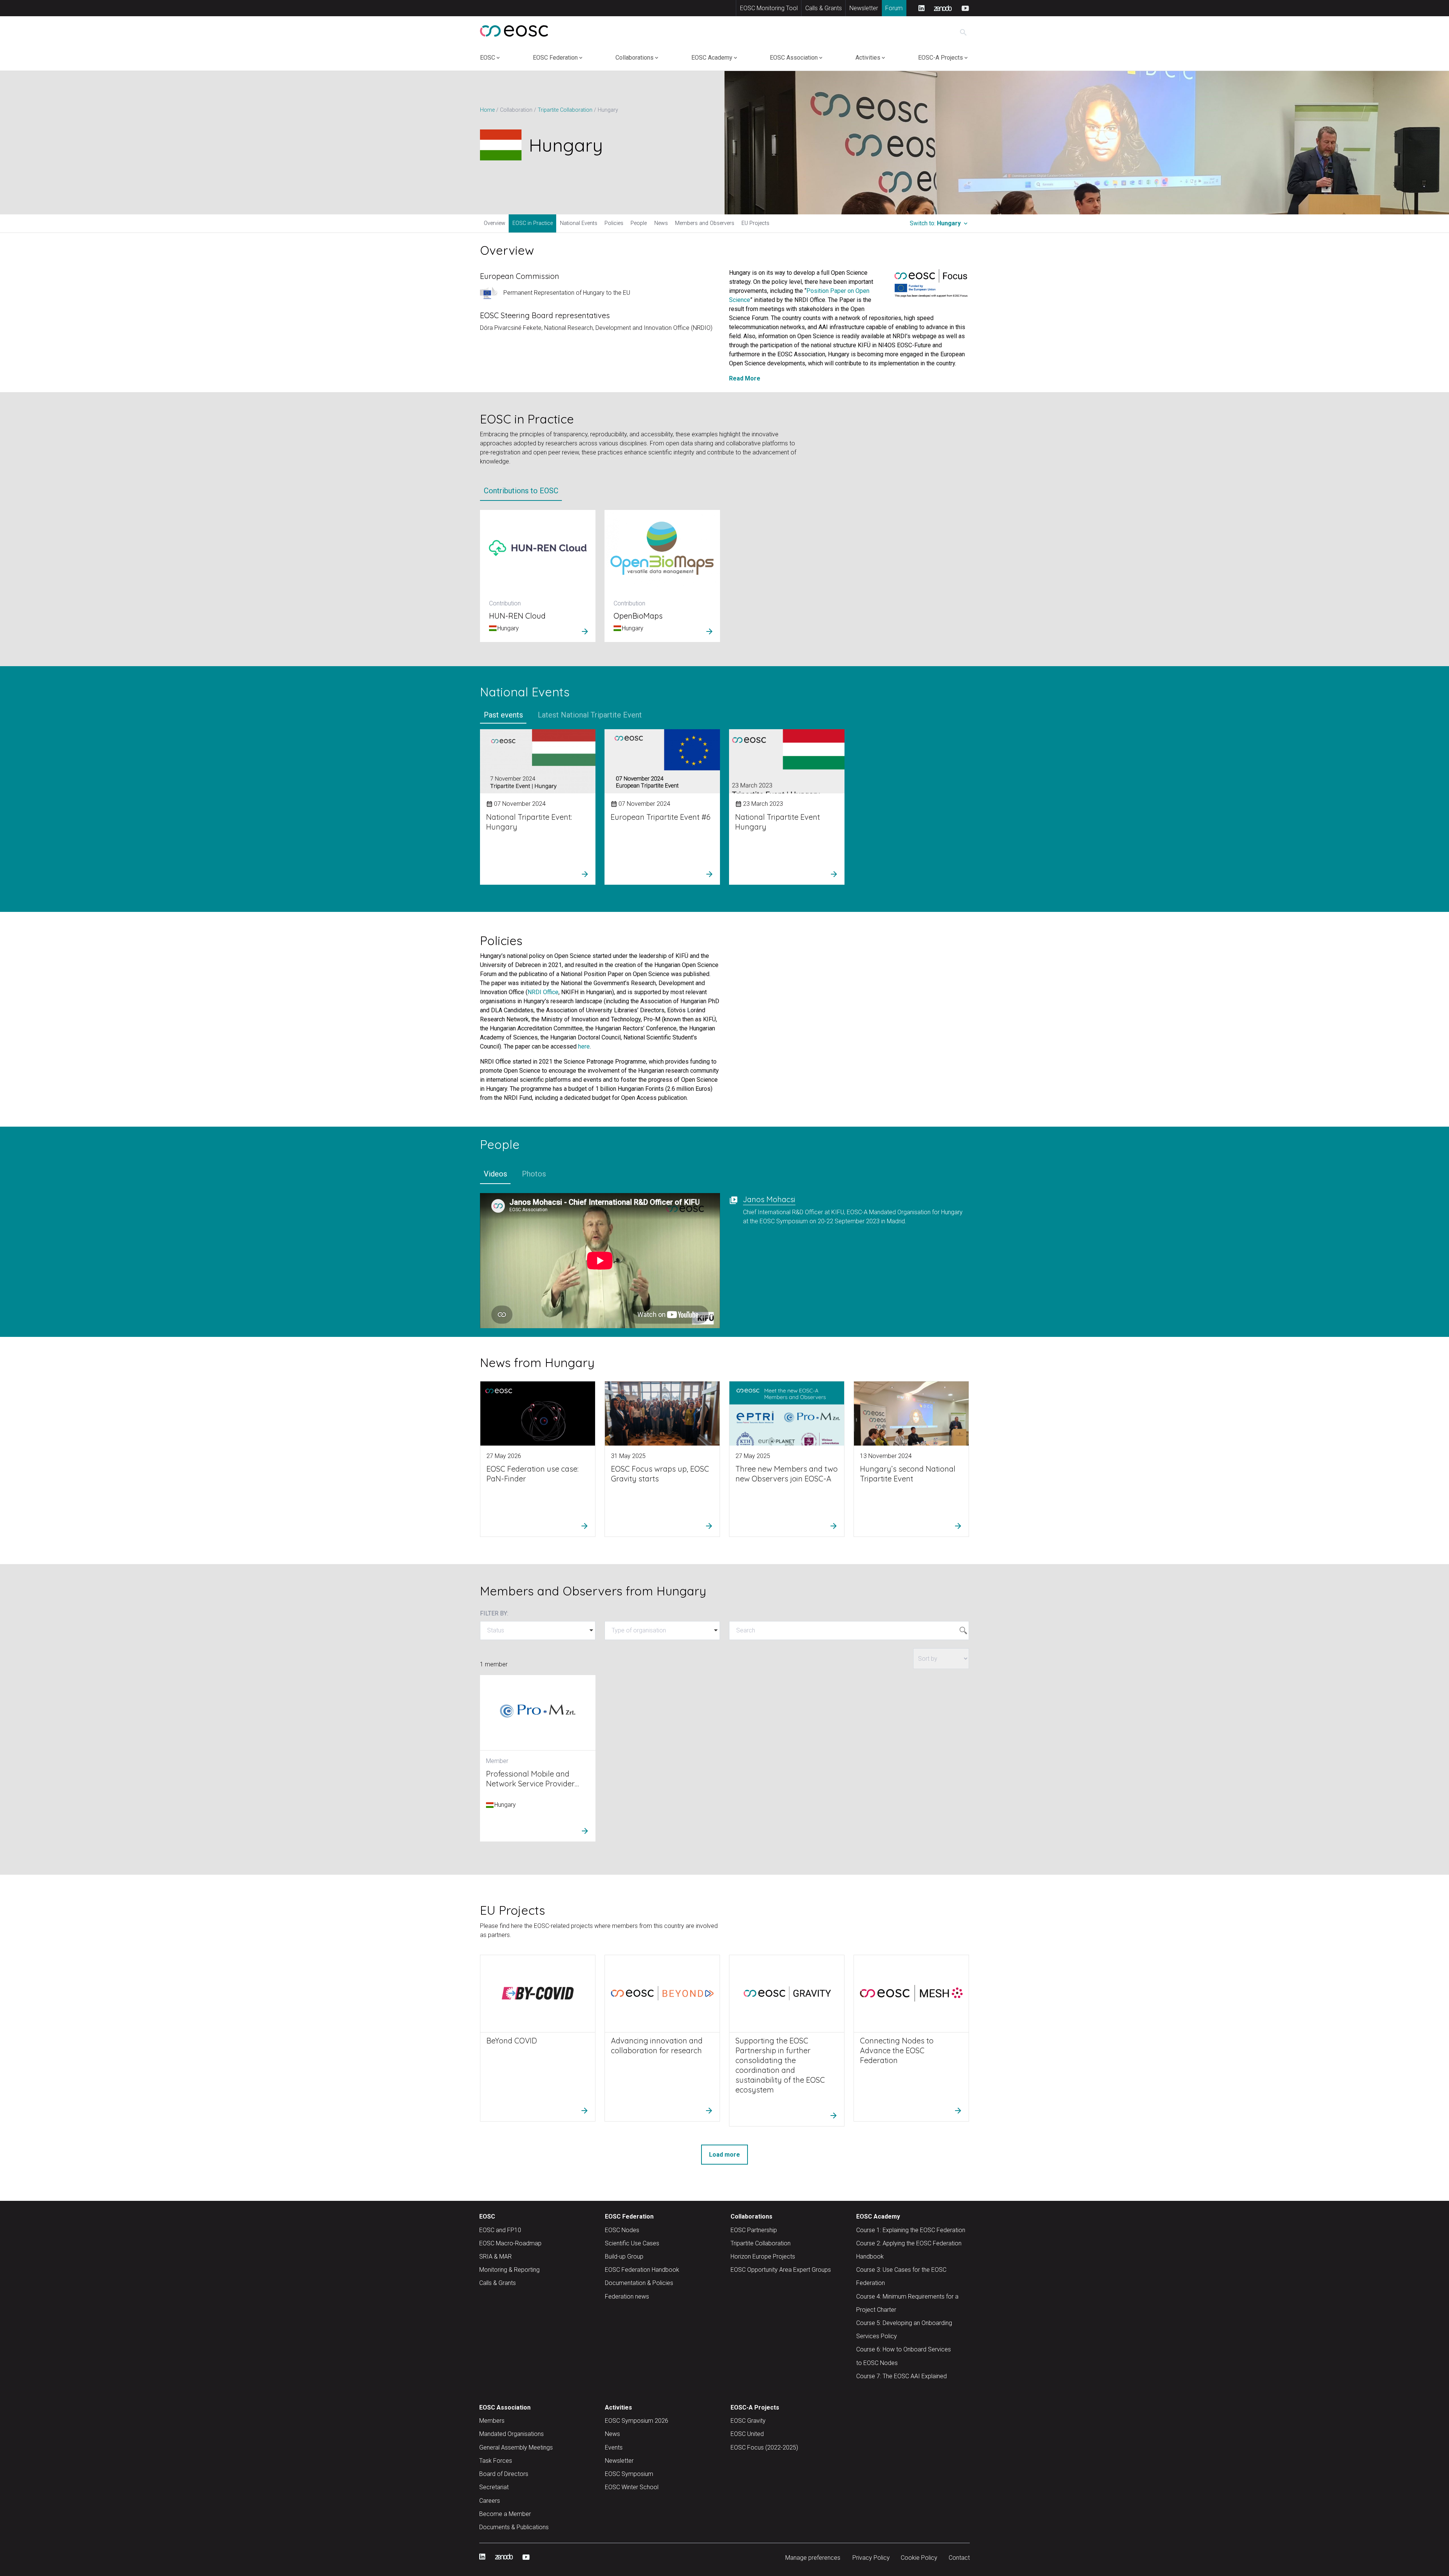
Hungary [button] (939, 223)
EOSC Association (794, 58)
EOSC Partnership (754, 2230)
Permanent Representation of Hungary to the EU (567, 293)
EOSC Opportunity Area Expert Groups (781, 2270)
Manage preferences (813, 2558)
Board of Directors (504, 2474)
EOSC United (747, 2434)
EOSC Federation (555, 58)
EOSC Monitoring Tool (769, 8)
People (639, 223)
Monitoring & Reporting (509, 2270)
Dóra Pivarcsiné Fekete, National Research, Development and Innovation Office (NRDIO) (596, 328)
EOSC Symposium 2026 (637, 2421)
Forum (894, 8)
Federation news (627, 2297)
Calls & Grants (824, 8)
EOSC (488, 58)
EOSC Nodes (622, 2230)
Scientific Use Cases (632, 2243)
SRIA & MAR (495, 2257)
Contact (959, 2558)
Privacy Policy (871, 2558)
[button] (538, 1631)
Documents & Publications (514, 2527)
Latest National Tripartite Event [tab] (590, 714)
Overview (495, 223)
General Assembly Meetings (516, 2447)
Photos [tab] (534, 1174)
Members (492, 2421)
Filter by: (494, 1613)
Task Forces (496, 2461)
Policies (614, 223)
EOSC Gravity (748, 2421)
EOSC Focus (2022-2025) (764, 2447)
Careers (490, 2501)
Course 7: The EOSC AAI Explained (901, 2376)
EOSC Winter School (632, 2487)
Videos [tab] (495, 1174)
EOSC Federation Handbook (642, 2270)
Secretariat (494, 2487)
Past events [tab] (503, 714)
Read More (745, 378)
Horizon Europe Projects (763, 2257)
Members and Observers (705, 223)
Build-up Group (624, 2257)
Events (614, 2447)
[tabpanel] (724, 579)
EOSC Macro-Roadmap (510, 2243)
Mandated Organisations (511, 2434)
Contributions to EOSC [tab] (521, 491)
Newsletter (864, 8)
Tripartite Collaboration (761, 2243)
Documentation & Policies (639, 2283)
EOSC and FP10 (500, 2230)
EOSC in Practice (533, 223)
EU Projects (755, 223)
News (661, 223)
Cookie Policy (919, 2558)
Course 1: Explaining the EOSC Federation (911, 2230)
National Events (579, 223)
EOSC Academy (712, 58)
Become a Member (505, 2514)
